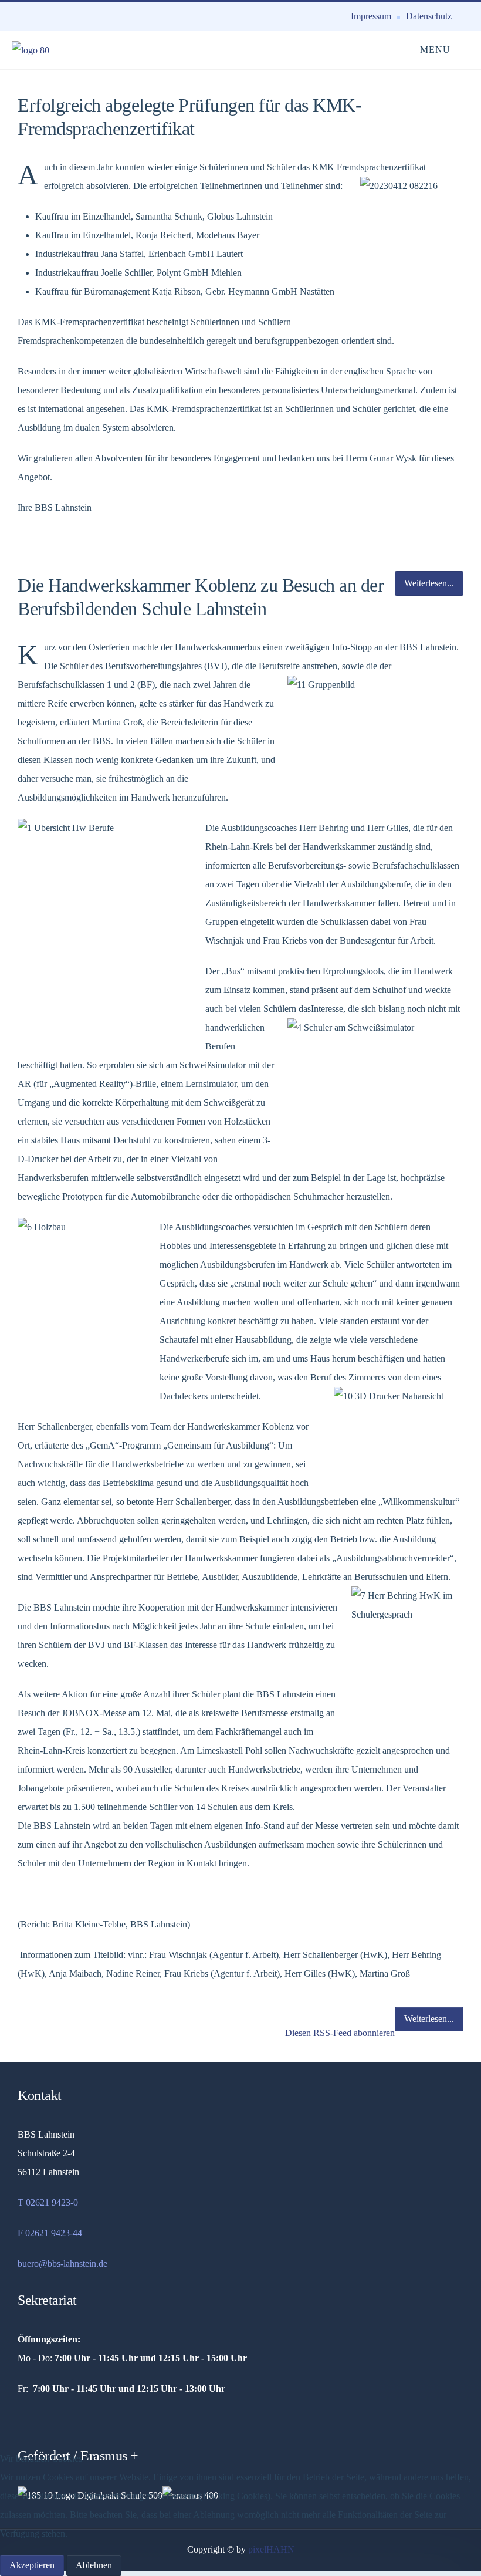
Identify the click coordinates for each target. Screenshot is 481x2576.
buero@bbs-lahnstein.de (62, 2263)
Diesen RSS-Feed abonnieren (339, 2033)
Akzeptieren (32, 2565)
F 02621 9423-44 (50, 2233)
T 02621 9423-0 (48, 2202)
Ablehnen (94, 2565)
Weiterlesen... (429, 2019)
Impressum (371, 16)
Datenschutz (429, 16)
